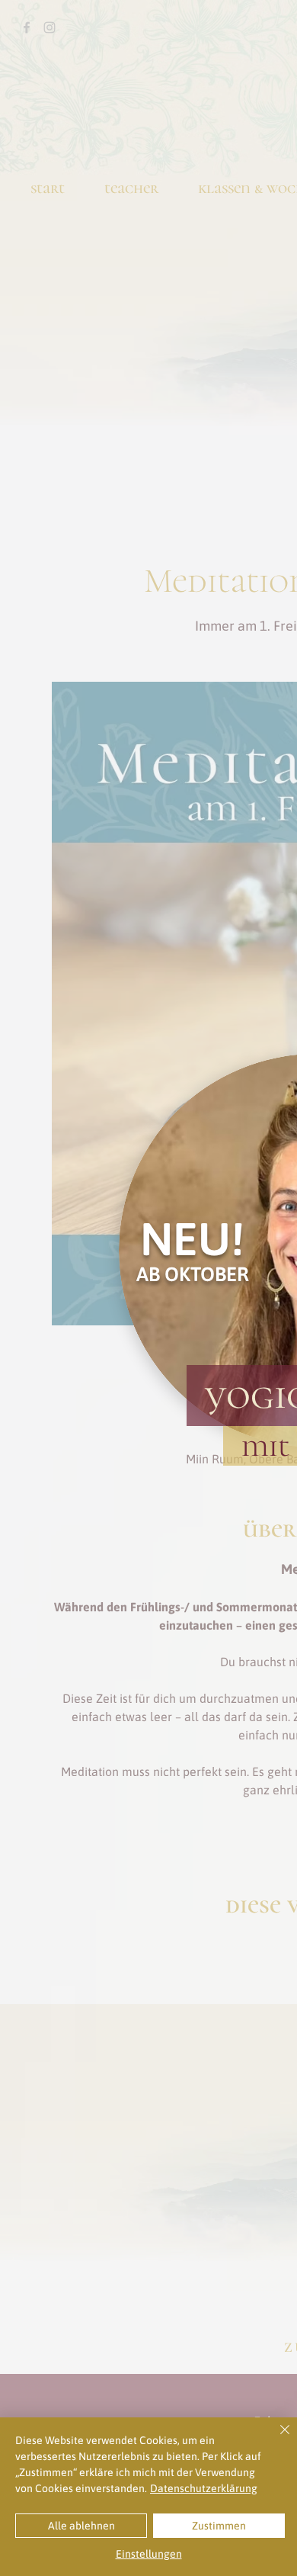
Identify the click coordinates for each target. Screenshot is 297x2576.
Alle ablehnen (81, 2526)
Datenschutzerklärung (204, 2488)
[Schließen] (276, 2439)
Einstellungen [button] (149, 2554)
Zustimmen (219, 2526)
